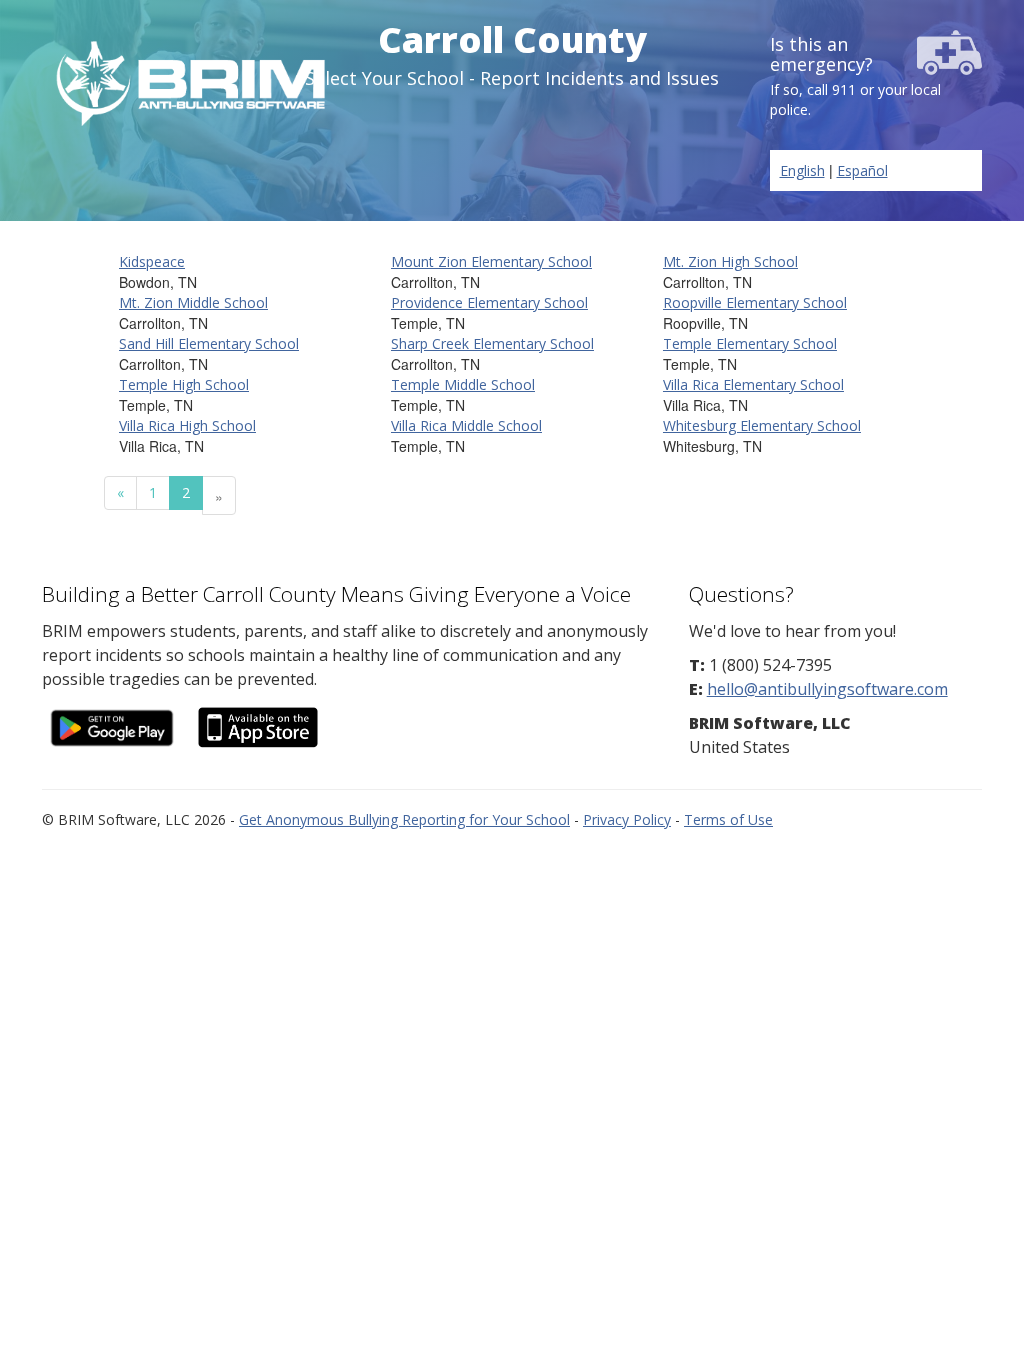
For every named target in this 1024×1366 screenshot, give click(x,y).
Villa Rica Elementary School (753, 384)
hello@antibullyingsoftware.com (827, 689)
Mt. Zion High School (730, 261)
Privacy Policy (627, 819)
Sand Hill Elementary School (209, 343)
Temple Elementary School (750, 343)
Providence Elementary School (489, 302)
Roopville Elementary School (755, 302)
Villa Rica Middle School (466, 425)
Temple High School (184, 384)
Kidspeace (152, 261)
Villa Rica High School (187, 425)
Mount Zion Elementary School (491, 261)
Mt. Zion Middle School (193, 302)
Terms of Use (728, 819)
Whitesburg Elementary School (762, 425)
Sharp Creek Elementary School (492, 343)
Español (862, 170)
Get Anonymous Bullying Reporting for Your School (404, 819)
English (802, 170)
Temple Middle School (463, 384)
